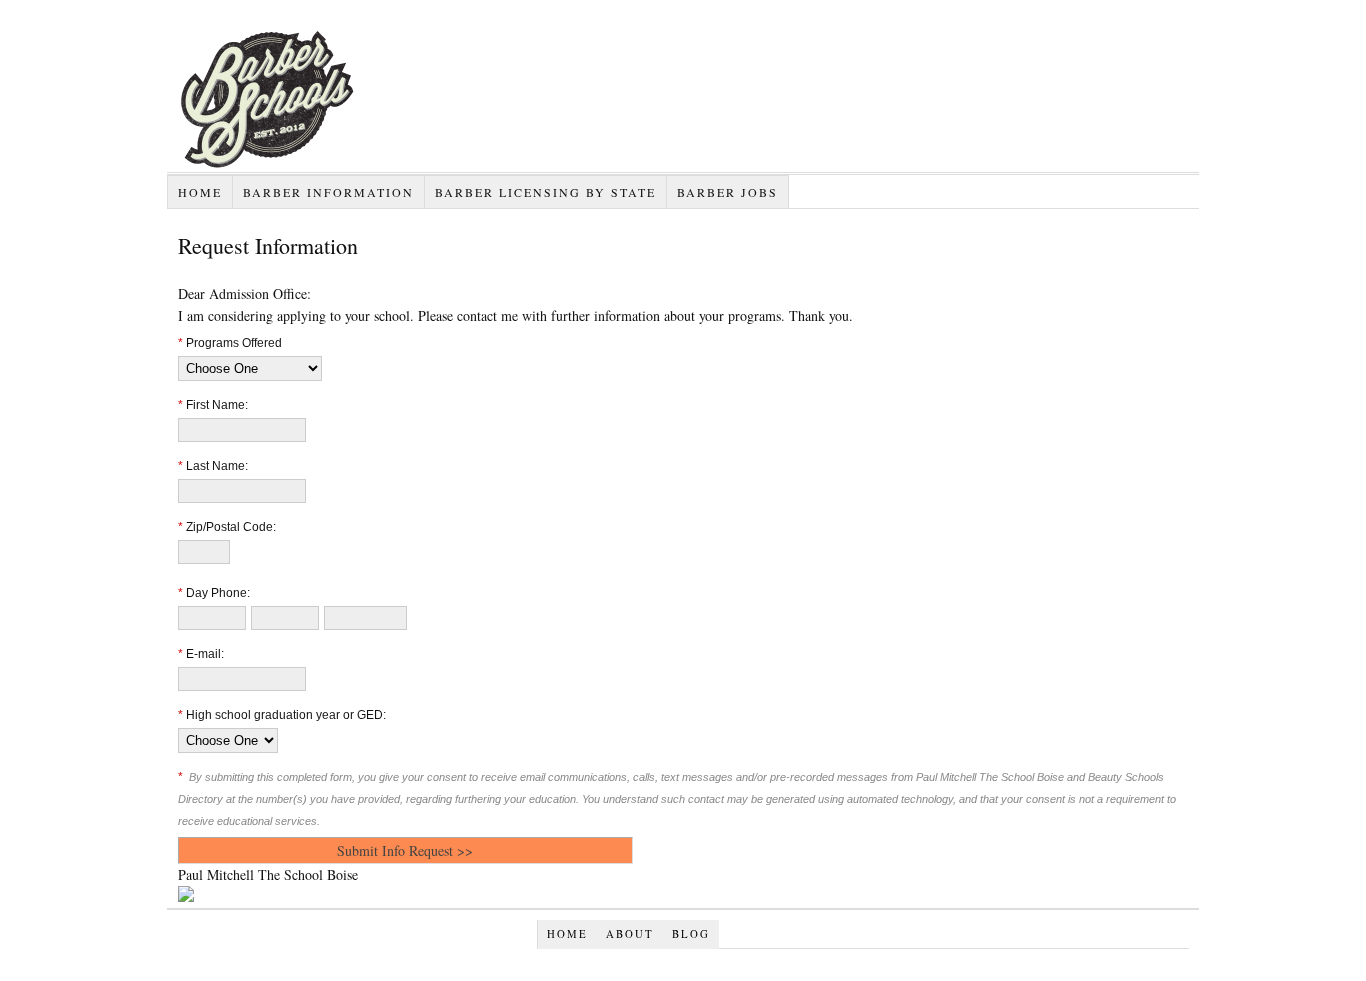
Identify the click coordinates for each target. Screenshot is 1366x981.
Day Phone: (214, 593)
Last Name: (213, 466)
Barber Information (328, 192)
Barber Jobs (727, 192)
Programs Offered (230, 343)
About (630, 934)
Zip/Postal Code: (227, 527)
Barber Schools (367, 172)
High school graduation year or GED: (282, 715)
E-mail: (201, 654)
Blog (691, 934)
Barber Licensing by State (545, 192)
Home (200, 192)
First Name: (213, 405)
